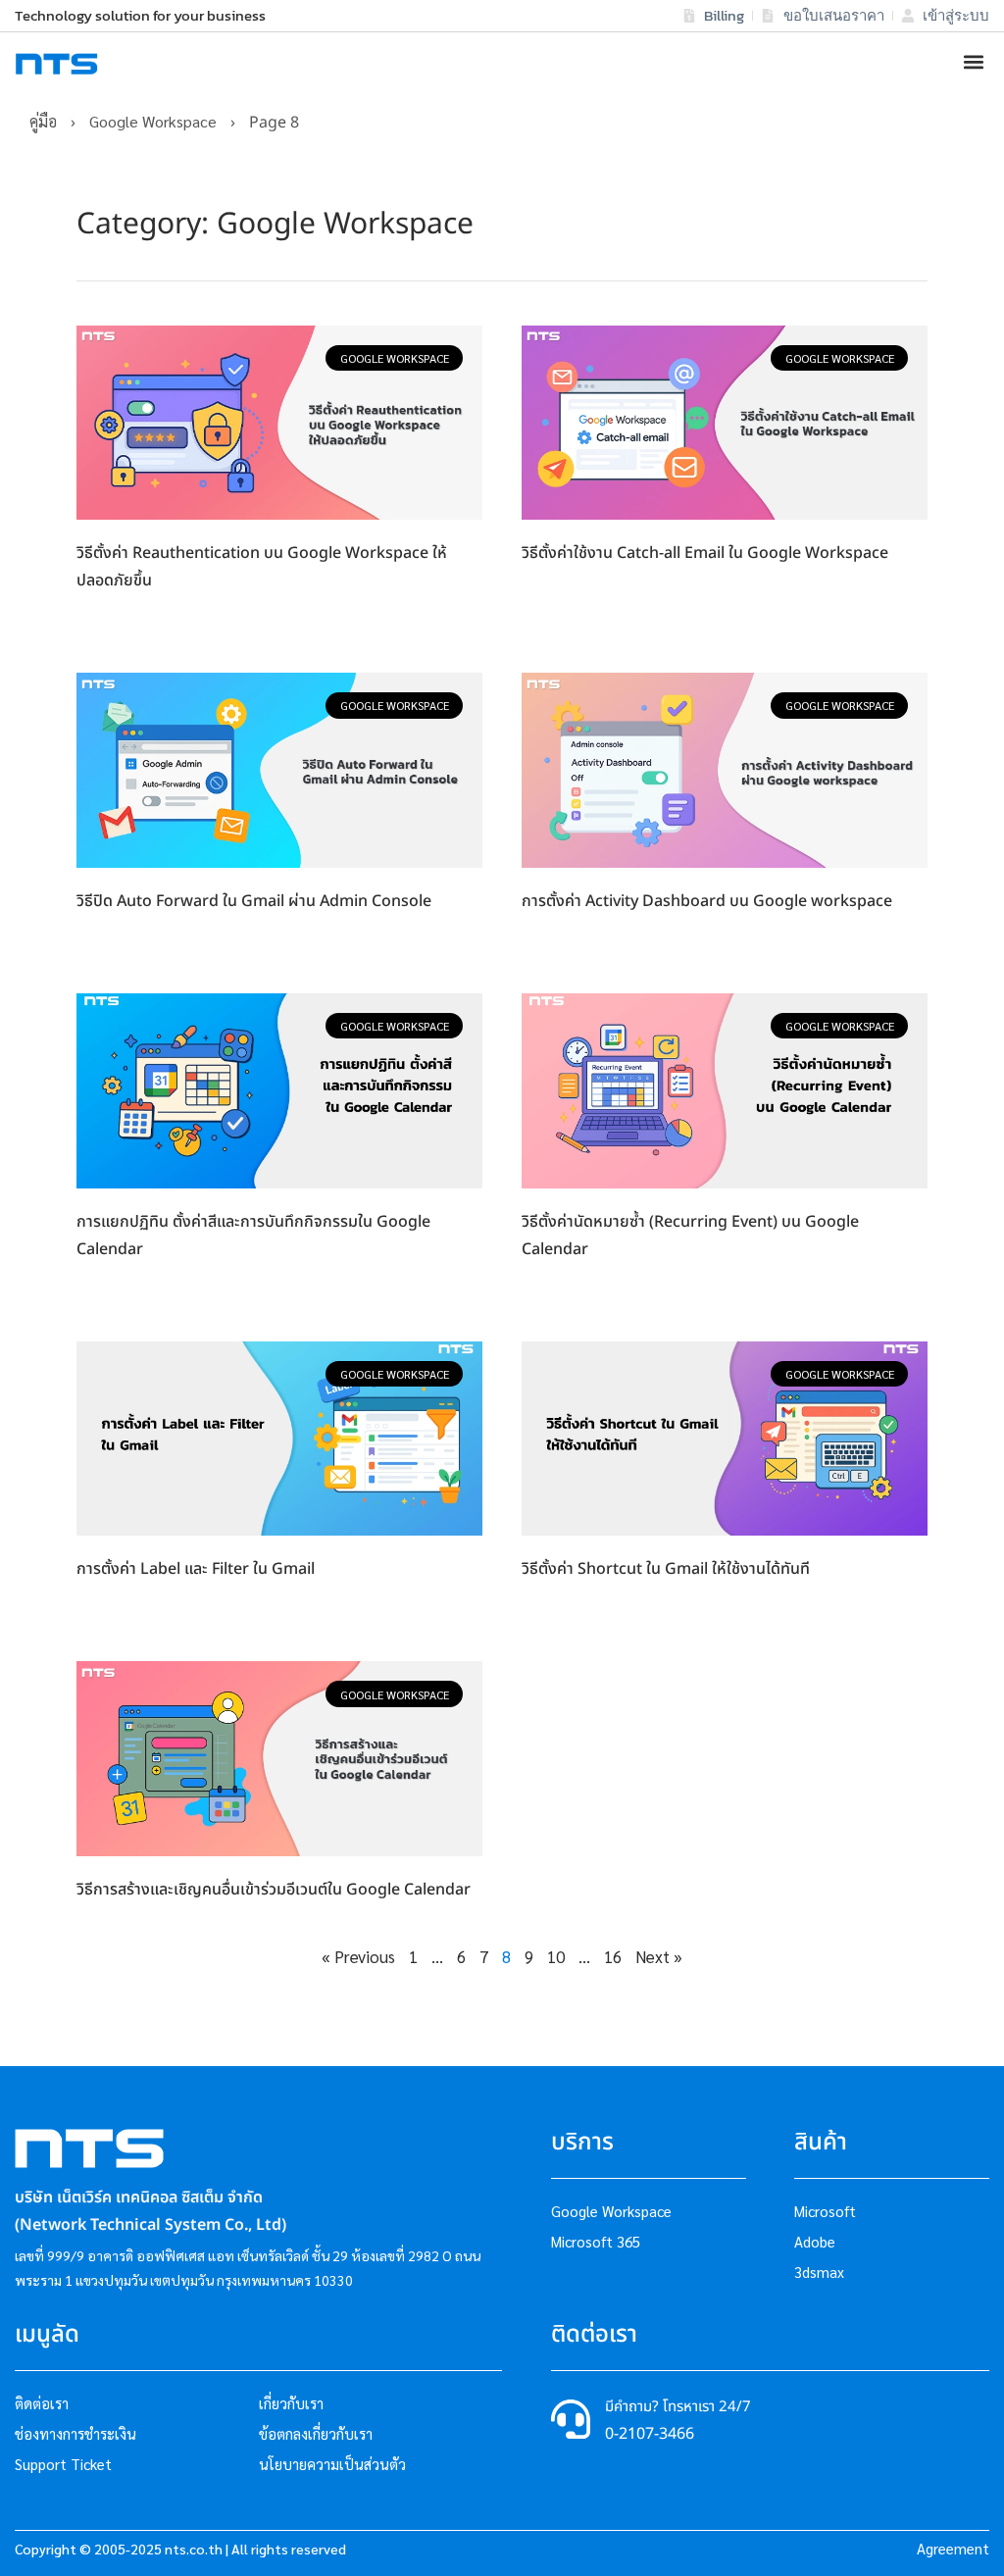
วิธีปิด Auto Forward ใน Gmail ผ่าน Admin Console (254, 901)
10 (556, 1956)
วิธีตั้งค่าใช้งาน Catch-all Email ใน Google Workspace (705, 553)
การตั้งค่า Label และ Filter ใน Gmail (196, 1569)
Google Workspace (153, 121)
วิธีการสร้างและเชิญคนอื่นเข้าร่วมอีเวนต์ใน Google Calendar (274, 1890)
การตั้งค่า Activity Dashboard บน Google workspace (707, 901)
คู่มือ (43, 121)
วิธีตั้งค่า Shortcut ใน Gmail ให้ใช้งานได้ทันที (666, 1569)
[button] (973, 62)
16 (613, 1956)
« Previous (358, 1956)
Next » (659, 1956)
